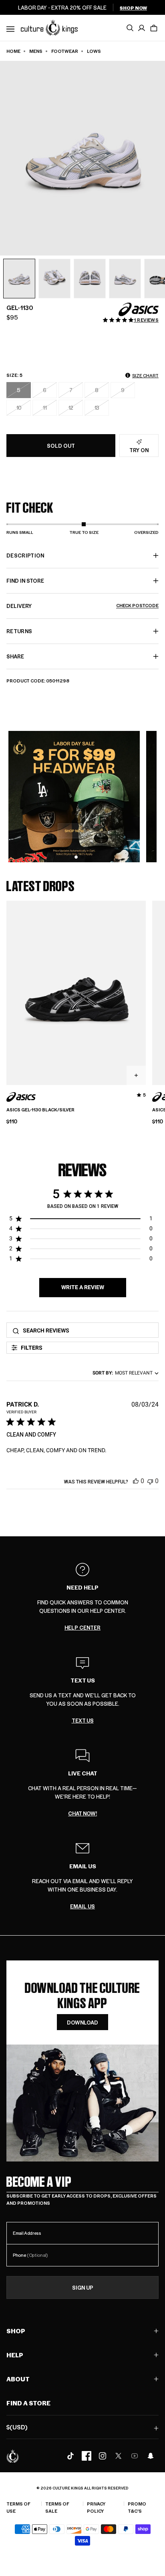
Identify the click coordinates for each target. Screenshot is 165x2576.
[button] (154, 28)
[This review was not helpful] (150, 1481)
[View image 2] (54, 279)
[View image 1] (19, 279)
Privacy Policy (96, 2507)
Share (15, 656)
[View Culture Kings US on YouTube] (135, 2456)
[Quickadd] (136, 1075)
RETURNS (19, 631)
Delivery (82, 606)
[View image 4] (125, 279)
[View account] (142, 28)
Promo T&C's (137, 2507)
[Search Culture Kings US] (130, 28)
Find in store (25, 581)
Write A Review (83, 1287)
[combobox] (124, 1373)
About (18, 2379)
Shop (16, 2331)
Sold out (61, 446)
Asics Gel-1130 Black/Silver (40, 1110)
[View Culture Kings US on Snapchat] (151, 2456)
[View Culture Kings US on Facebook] (87, 2456)
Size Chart (145, 375)
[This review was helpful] (136, 1481)
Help (15, 2355)
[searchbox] (88, 1330)
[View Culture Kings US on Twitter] (119, 2456)
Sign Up (83, 2287)
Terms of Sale (57, 2507)
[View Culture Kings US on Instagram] (103, 2456)
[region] (81, 1220)
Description (25, 555)
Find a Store (28, 2403)
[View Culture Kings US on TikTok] (70, 2456)
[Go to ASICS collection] (139, 309)
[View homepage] (49, 27)
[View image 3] (90, 279)
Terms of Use (18, 2507)
